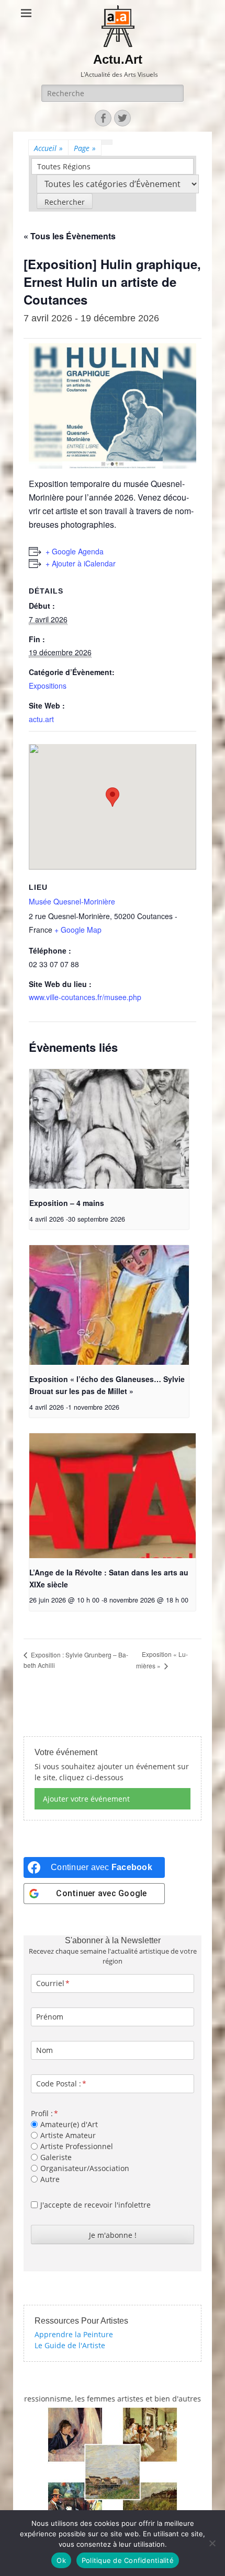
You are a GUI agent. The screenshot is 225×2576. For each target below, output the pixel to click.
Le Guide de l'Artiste (70, 2345)
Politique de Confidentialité (128, 2560)
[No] (212, 2543)
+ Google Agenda (75, 551)
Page (85, 148)
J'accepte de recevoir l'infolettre (95, 2205)
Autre (50, 2179)
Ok (61, 2560)
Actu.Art (118, 59)
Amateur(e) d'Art (69, 2124)
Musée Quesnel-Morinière (72, 901)
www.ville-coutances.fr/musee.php (85, 997)
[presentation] (109, 1129)
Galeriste (56, 2157)
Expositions (48, 686)
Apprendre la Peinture (74, 2334)
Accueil (48, 148)
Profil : (42, 2113)
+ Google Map (78, 930)
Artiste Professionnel (77, 2146)
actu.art (41, 719)
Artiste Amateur (68, 2135)
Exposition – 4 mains (67, 1203)
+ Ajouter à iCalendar (81, 563)
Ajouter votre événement (86, 1799)
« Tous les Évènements (70, 236)
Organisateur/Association (85, 2168)
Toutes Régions (64, 166)
